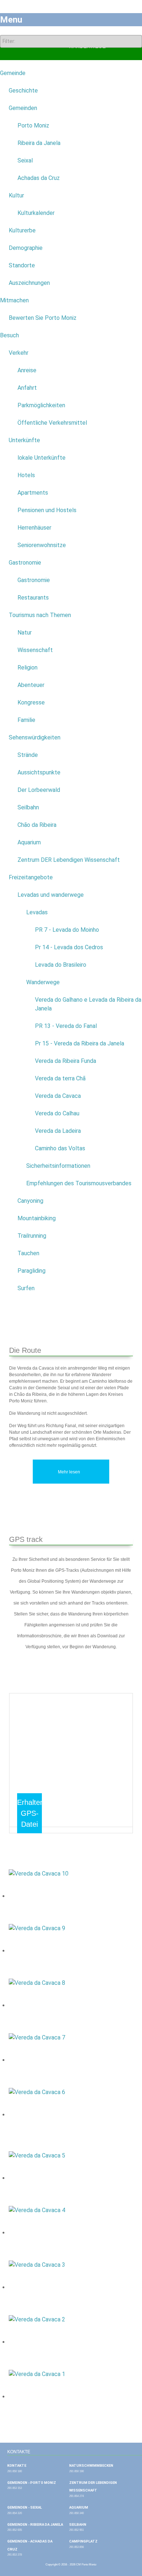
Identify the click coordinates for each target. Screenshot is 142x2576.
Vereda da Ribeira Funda (66, 1061)
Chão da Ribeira (37, 825)
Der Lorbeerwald (39, 790)
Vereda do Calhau (57, 1113)
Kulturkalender (36, 213)
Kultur (16, 195)
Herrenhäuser (34, 528)
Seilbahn (28, 807)
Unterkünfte (24, 440)
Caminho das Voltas (60, 1148)
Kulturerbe (22, 230)
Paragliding (31, 1271)
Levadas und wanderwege (51, 895)
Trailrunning (32, 1236)
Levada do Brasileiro (61, 965)
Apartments (33, 493)
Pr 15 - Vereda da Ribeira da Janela (80, 1043)
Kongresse (31, 702)
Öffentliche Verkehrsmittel (52, 423)
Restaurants (33, 598)
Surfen (26, 1288)
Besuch (9, 335)
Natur (25, 633)
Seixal (25, 160)
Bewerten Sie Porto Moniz (43, 318)
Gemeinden (23, 108)
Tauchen (28, 1253)
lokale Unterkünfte (42, 458)
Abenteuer (31, 685)
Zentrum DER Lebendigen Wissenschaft (69, 860)
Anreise (27, 370)
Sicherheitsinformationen (58, 1166)
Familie (26, 720)
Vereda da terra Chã (60, 1078)
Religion (27, 667)
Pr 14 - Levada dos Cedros (69, 947)
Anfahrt (27, 388)
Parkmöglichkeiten (41, 405)
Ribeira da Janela (39, 143)
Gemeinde (13, 73)
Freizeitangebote (31, 877)
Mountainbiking (37, 1218)
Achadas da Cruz (39, 178)
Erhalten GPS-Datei (31, 1813)
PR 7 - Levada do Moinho (67, 930)
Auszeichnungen (29, 283)
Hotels (26, 475)
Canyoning (30, 1201)
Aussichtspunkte (39, 772)
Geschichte (23, 91)
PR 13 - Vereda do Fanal (66, 1026)
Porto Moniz (33, 125)
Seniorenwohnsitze (42, 545)
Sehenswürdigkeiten (35, 737)
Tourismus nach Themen (40, 615)
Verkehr (19, 353)
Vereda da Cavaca (58, 1096)
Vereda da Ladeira (58, 1131)
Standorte (22, 265)
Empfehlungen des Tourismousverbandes (79, 1183)
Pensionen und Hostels (47, 510)
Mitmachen (14, 300)
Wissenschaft (35, 650)
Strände (28, 755)
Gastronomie (25, 563)
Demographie (26, 248)
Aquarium (29, 842)
